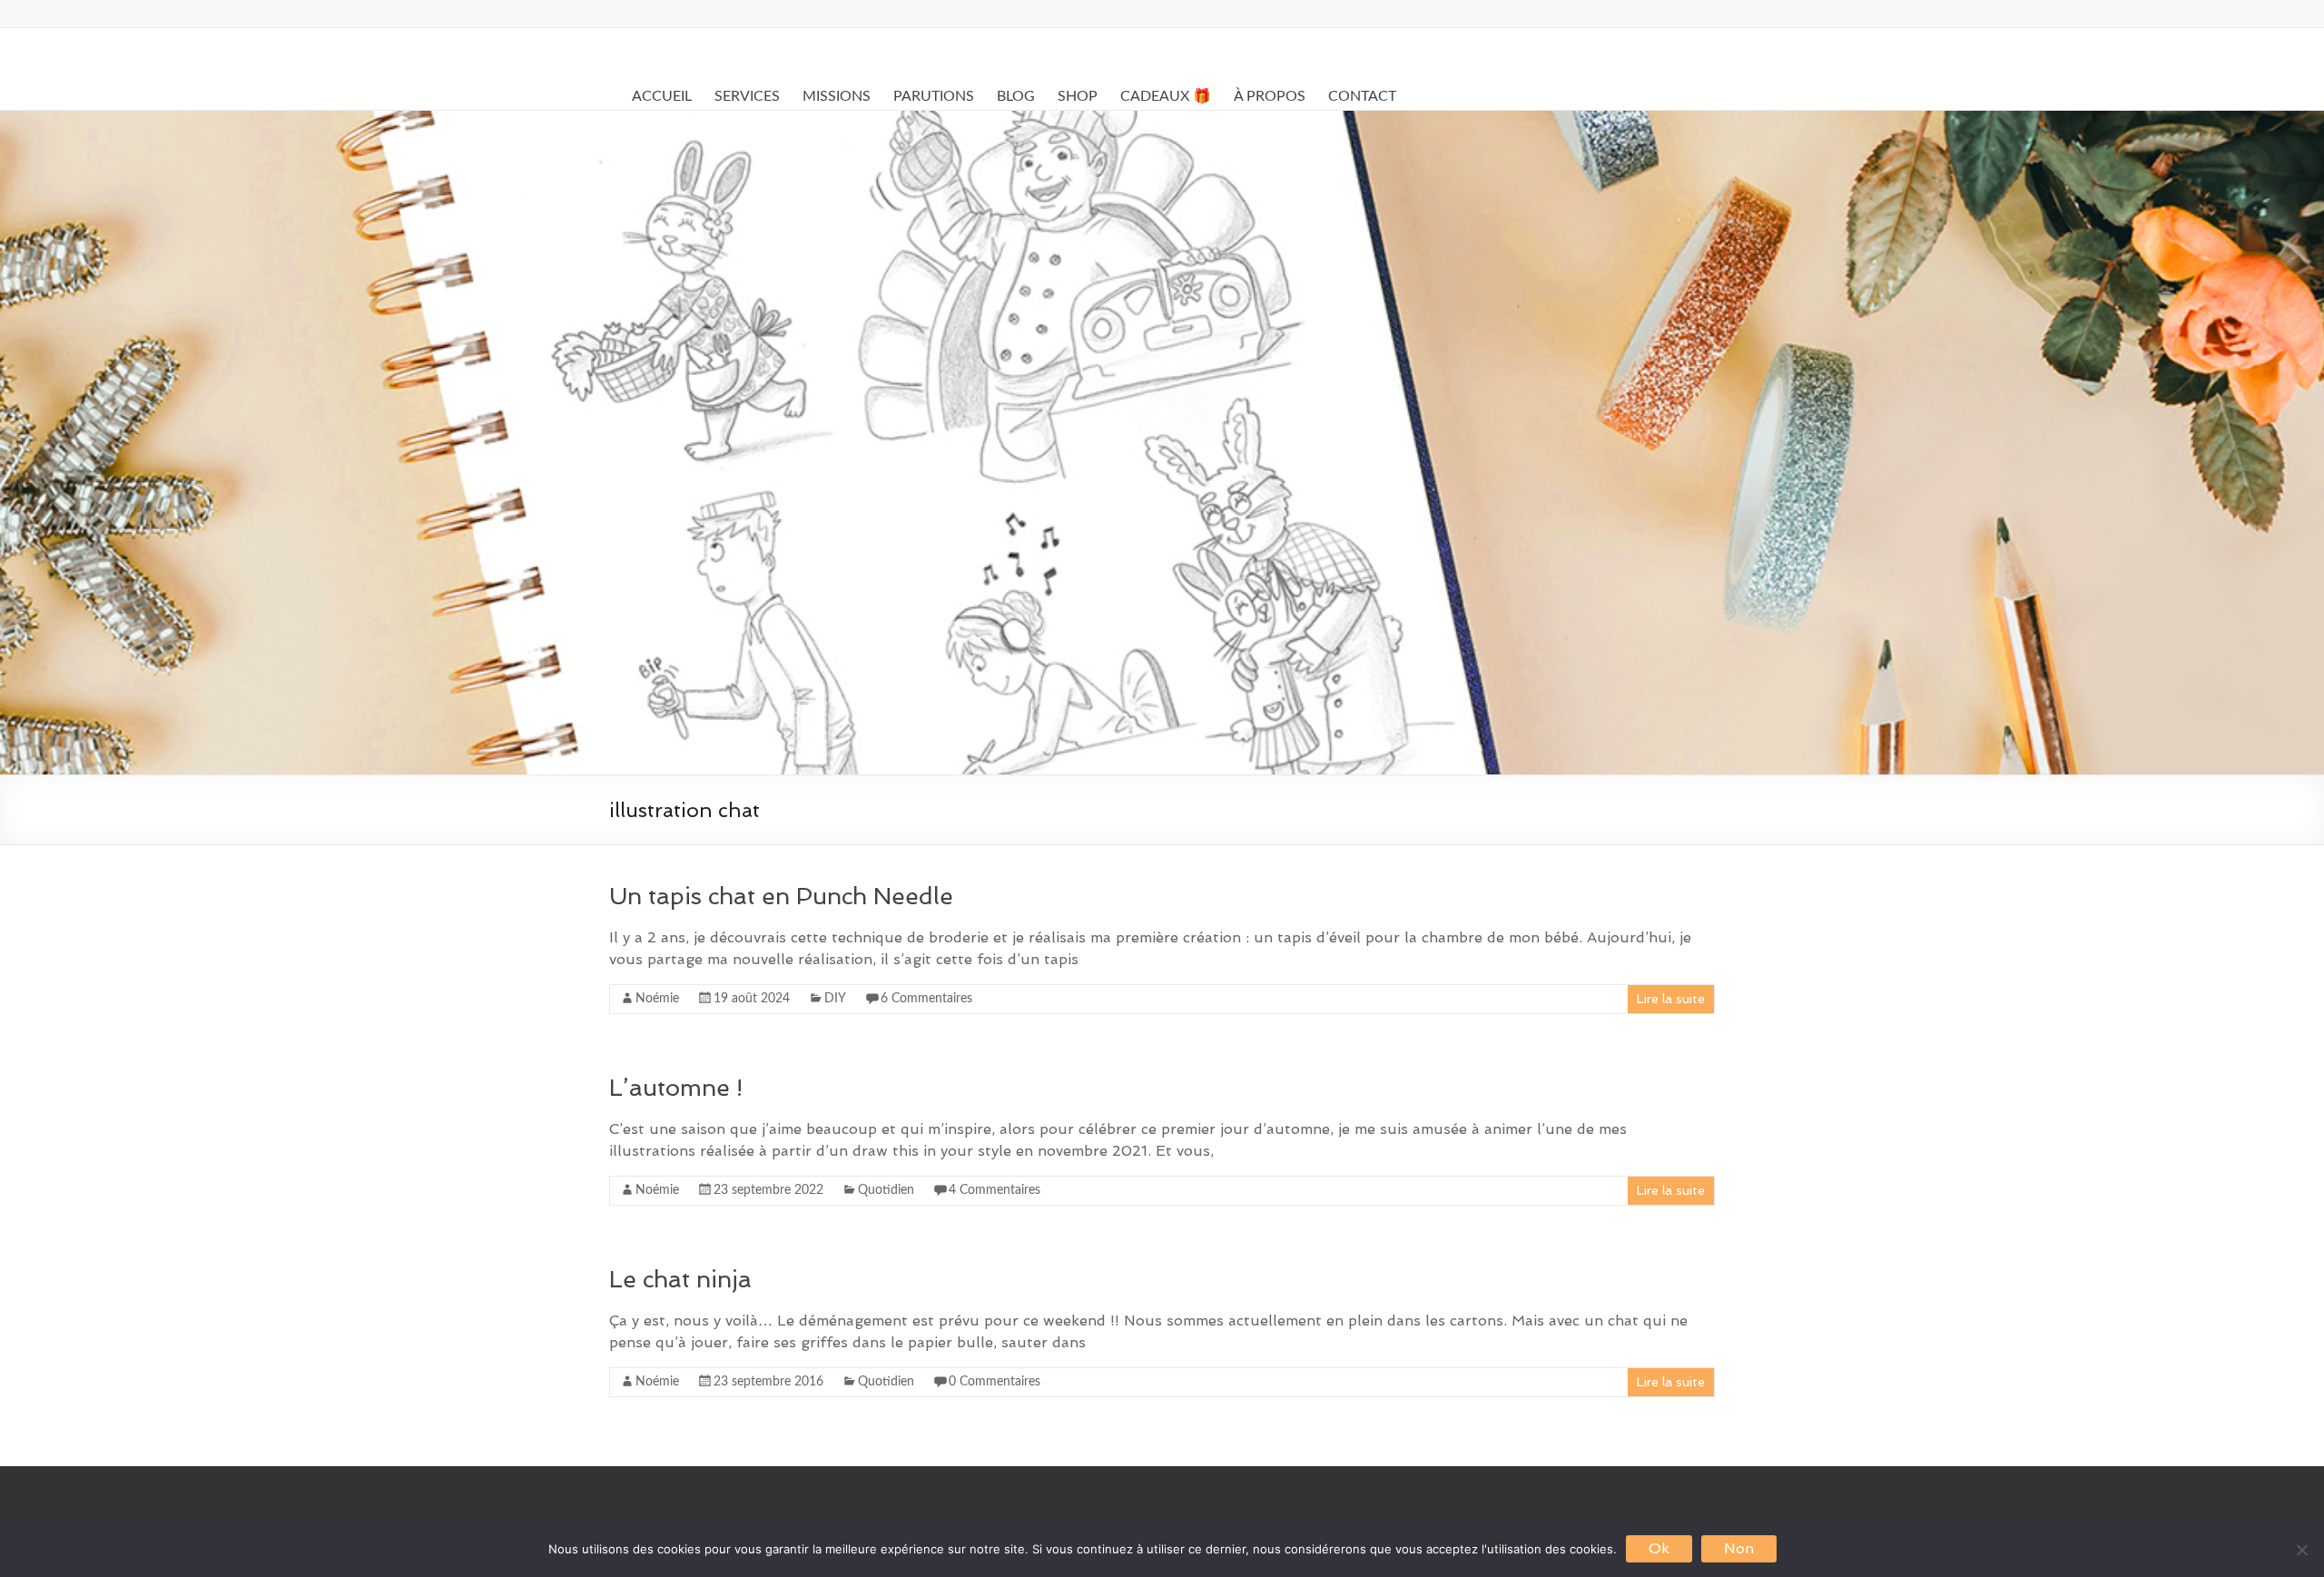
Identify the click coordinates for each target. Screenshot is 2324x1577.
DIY (835, 999)
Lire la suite (1671, 999)
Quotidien (886, 1190)
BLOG (1016, 96)
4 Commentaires (995, 1190)
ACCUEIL (662, 96)
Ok (1659, 1548)
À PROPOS (1270, 96)
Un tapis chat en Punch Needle (781, 896)
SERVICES (747, 96)
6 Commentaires (926, 999)
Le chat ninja (680, 1279)
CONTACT (1362, 96)
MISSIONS (837, 96)
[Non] (2301, 1550)
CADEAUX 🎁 (1166, 96)
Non (1739, 1548)
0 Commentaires (995, 1382)
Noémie (657, 999)
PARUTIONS (934, 96)
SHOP (1078, 96)
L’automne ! (676, 1088)
